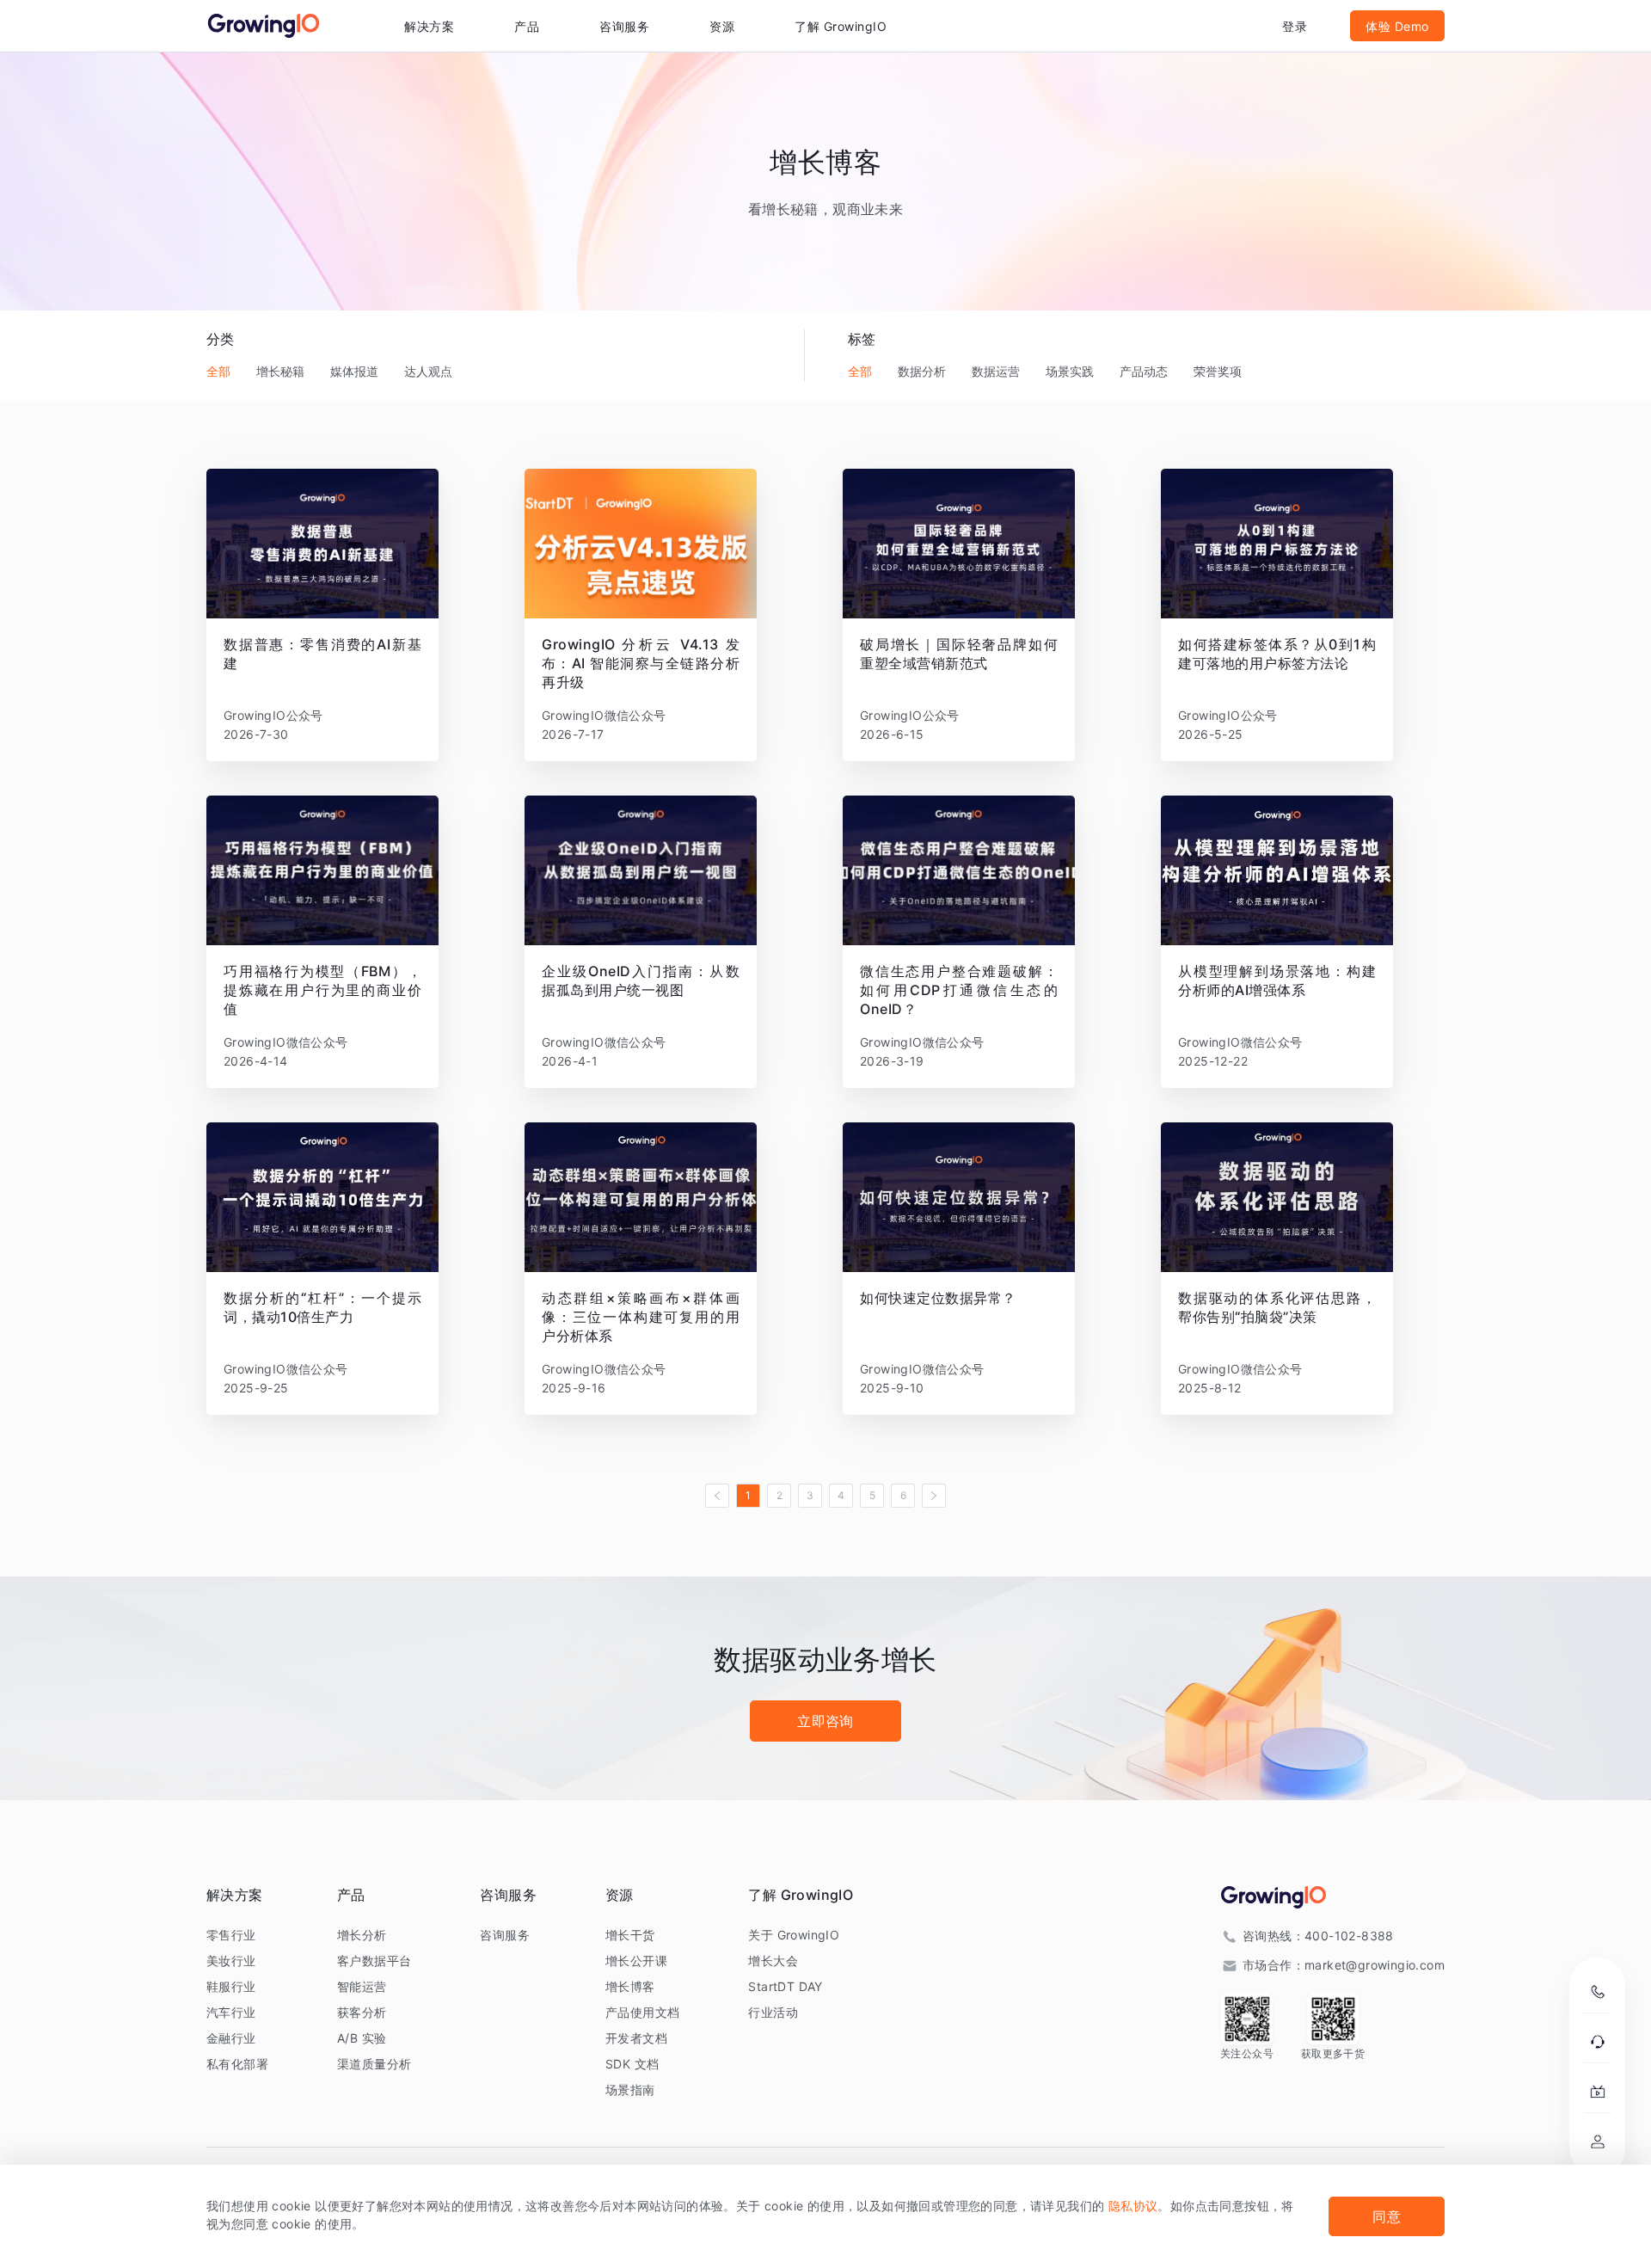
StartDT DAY (785, 1986)
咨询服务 (624, 26)
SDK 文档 (632, 2064)
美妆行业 (231, 1961)
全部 (218, 371)
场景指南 (630, 2090)
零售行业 (231, 1935)
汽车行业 (231, 2012)
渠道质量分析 (374, 2064)
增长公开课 (636, 1961)
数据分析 (922, 371)
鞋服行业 (231, 1986)
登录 (1295, 26)
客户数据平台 (374, 1961)
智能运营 (362, 1986)
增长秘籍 (280, 371)
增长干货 (630, 1935)
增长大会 (773, 1961)
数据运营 (996, 371)
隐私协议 (1133, 2206)
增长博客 (630, 1986)
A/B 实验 (362, 2038)
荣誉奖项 (1218, 371)
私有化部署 (237, 2064)
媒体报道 (354, 371)
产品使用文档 (642, 2012)
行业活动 (773, 2012)
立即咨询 (825, 1721)
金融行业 (231, 2038)
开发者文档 (636, 2038)
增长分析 (362, 1935)
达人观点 (428, 371)
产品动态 (1144, 371)
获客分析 (362, 2012)
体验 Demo (1397, 26)
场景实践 (1070, 371)
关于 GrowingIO (794, 1935)
